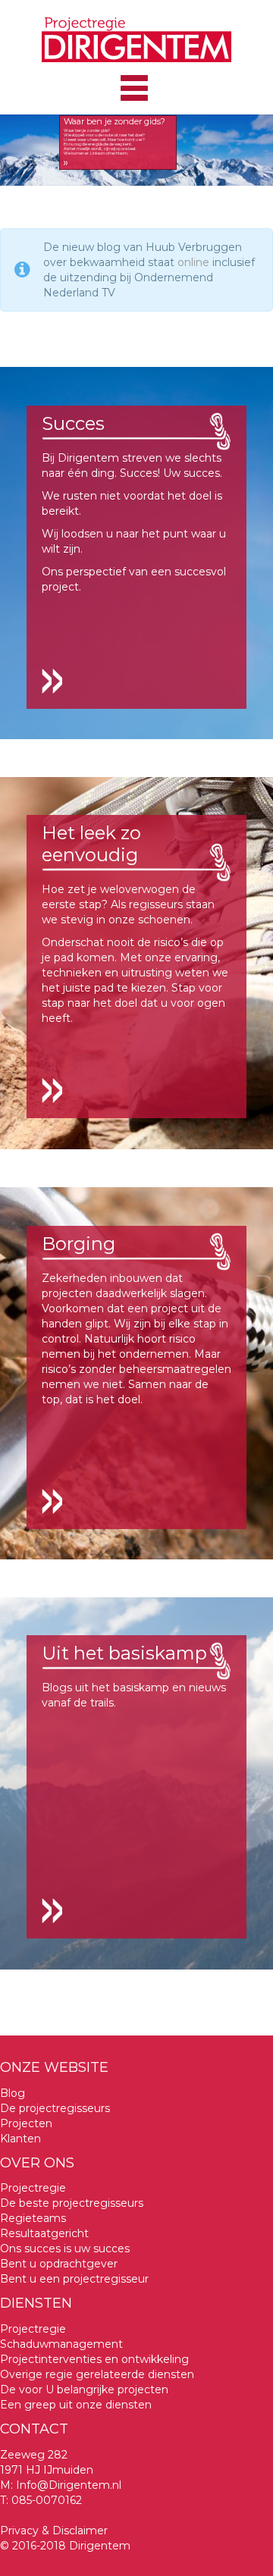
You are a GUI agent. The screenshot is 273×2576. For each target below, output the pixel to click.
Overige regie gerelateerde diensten (97, 2374)
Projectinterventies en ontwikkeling (94, 2359)
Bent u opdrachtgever (59, 2264)
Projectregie (33, 2188)
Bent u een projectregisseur (74, 2279)
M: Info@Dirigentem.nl (61, 2485)
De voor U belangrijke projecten (84, 2390)
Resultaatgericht (44, 2233)
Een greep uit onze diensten (76, 2405)
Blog (13, 2093)
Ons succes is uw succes (65, 2249)
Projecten (26, 2123)
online (193, 262)
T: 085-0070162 (41, 2500)
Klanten (20, 2139)
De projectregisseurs (55, 2108)
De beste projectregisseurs (72, 2203)
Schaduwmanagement (61, 2344)
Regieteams (33, 2218)
